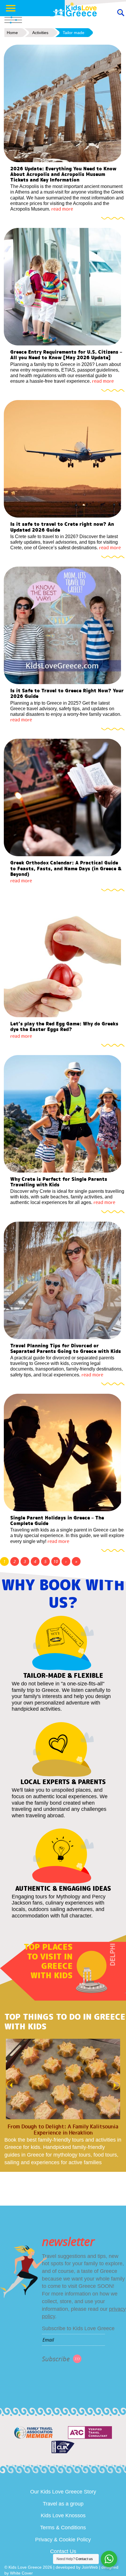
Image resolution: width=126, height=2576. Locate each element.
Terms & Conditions (63, 2528)
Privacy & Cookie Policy (63, 2540)
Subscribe (56, 2359)
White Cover (21, 2573)
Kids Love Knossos (63, 2515)
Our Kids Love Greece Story (63, 2492)
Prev (8, 2085)
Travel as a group (63, 2504)
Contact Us (63, 2551)
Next (118, 2085)
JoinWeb (90, 2567)
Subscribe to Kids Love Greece (78, 2328)
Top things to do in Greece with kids (65, 2022)
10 (56, 1561)
